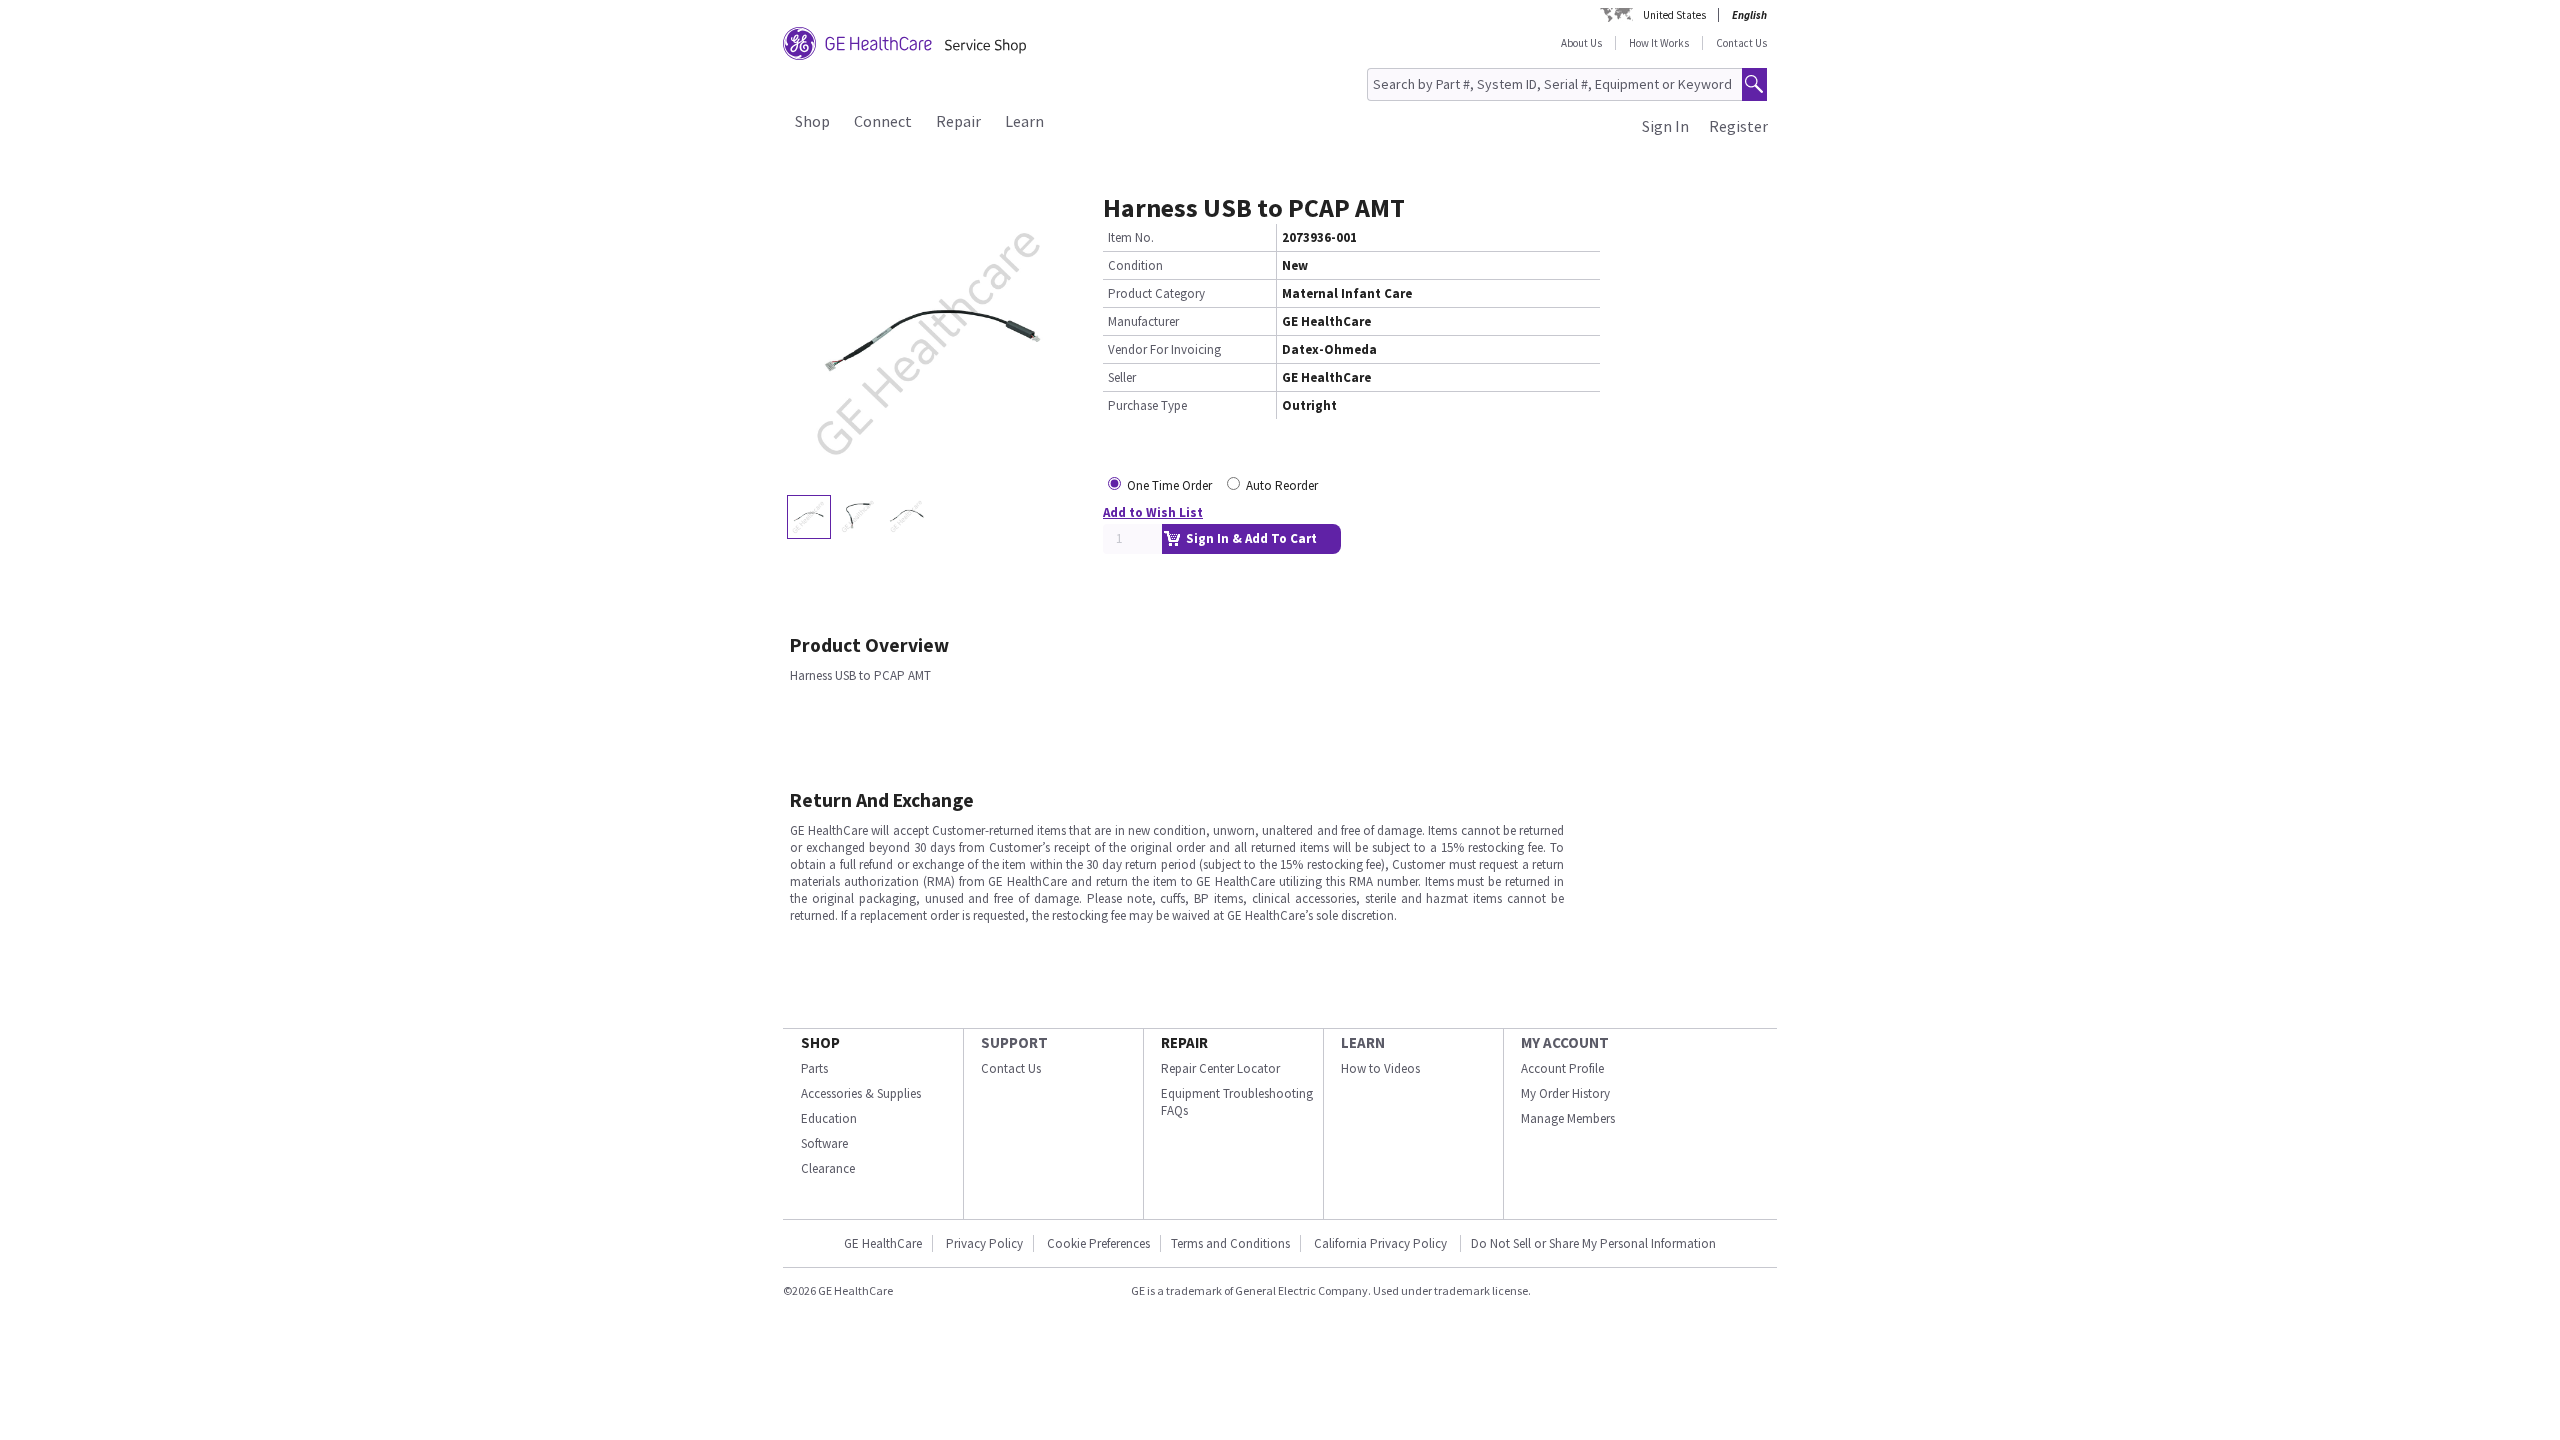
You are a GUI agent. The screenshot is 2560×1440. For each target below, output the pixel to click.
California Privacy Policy (1382, 1243)
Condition (1135, 265)
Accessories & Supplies (861, 1093)
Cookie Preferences (1098, 1243)
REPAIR (1184, 1042)
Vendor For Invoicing (1164, 349)
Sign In (1665, 126)
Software (824, 1143)
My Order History (1565, 1093)
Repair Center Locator (1220, 1068)
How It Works (1659, 43)
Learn (1024, 121)
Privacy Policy (984, 1243)
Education (829, 1118)
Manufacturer (1143, 321)
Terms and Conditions (1230, 1243)
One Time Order (1169, 485)
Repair (958, 121)
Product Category (1156, 293)
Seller (1122, 377)
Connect (883, 121)
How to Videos (1380, 1068)
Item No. (1131, 237)
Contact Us (1741, 43)
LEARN (1363, 1042)
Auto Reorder (1282, 485)
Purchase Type (1147, 405)
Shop (812, 121)
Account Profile (1562, 1068)
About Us (1581, 43)
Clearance (828, 1168)
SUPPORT (1014, 1042)
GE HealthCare (883, 1243)
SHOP (820, 1042)
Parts (814, 1068)
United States (1674, 15)
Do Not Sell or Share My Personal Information (1593, 1243)
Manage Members (1568, 1118)
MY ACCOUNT (1565, 1042)
